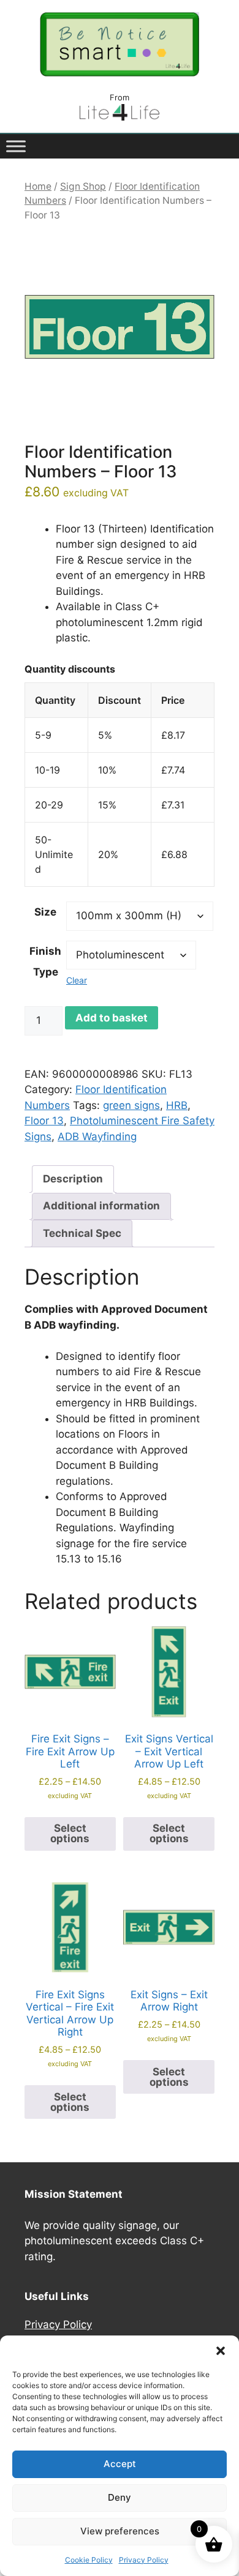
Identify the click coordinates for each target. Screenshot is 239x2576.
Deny (120, 2497)
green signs (131, 1105)
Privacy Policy (144, 2560)
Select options (70, 1833)
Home (38, 186)
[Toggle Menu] (16, 146)
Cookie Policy (89, 2560)
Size (45, 912)
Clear (77, 980)
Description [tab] (73, 1179)
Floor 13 (44, 1121)
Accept (120, 2464)
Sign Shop (83, 186)
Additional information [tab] (101, 1206)
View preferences (120, 2531)
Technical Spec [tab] (82, 1233)
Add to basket (112, 1018)
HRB (177, 1105)
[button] (221, 2351)
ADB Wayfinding (97, 1137)
